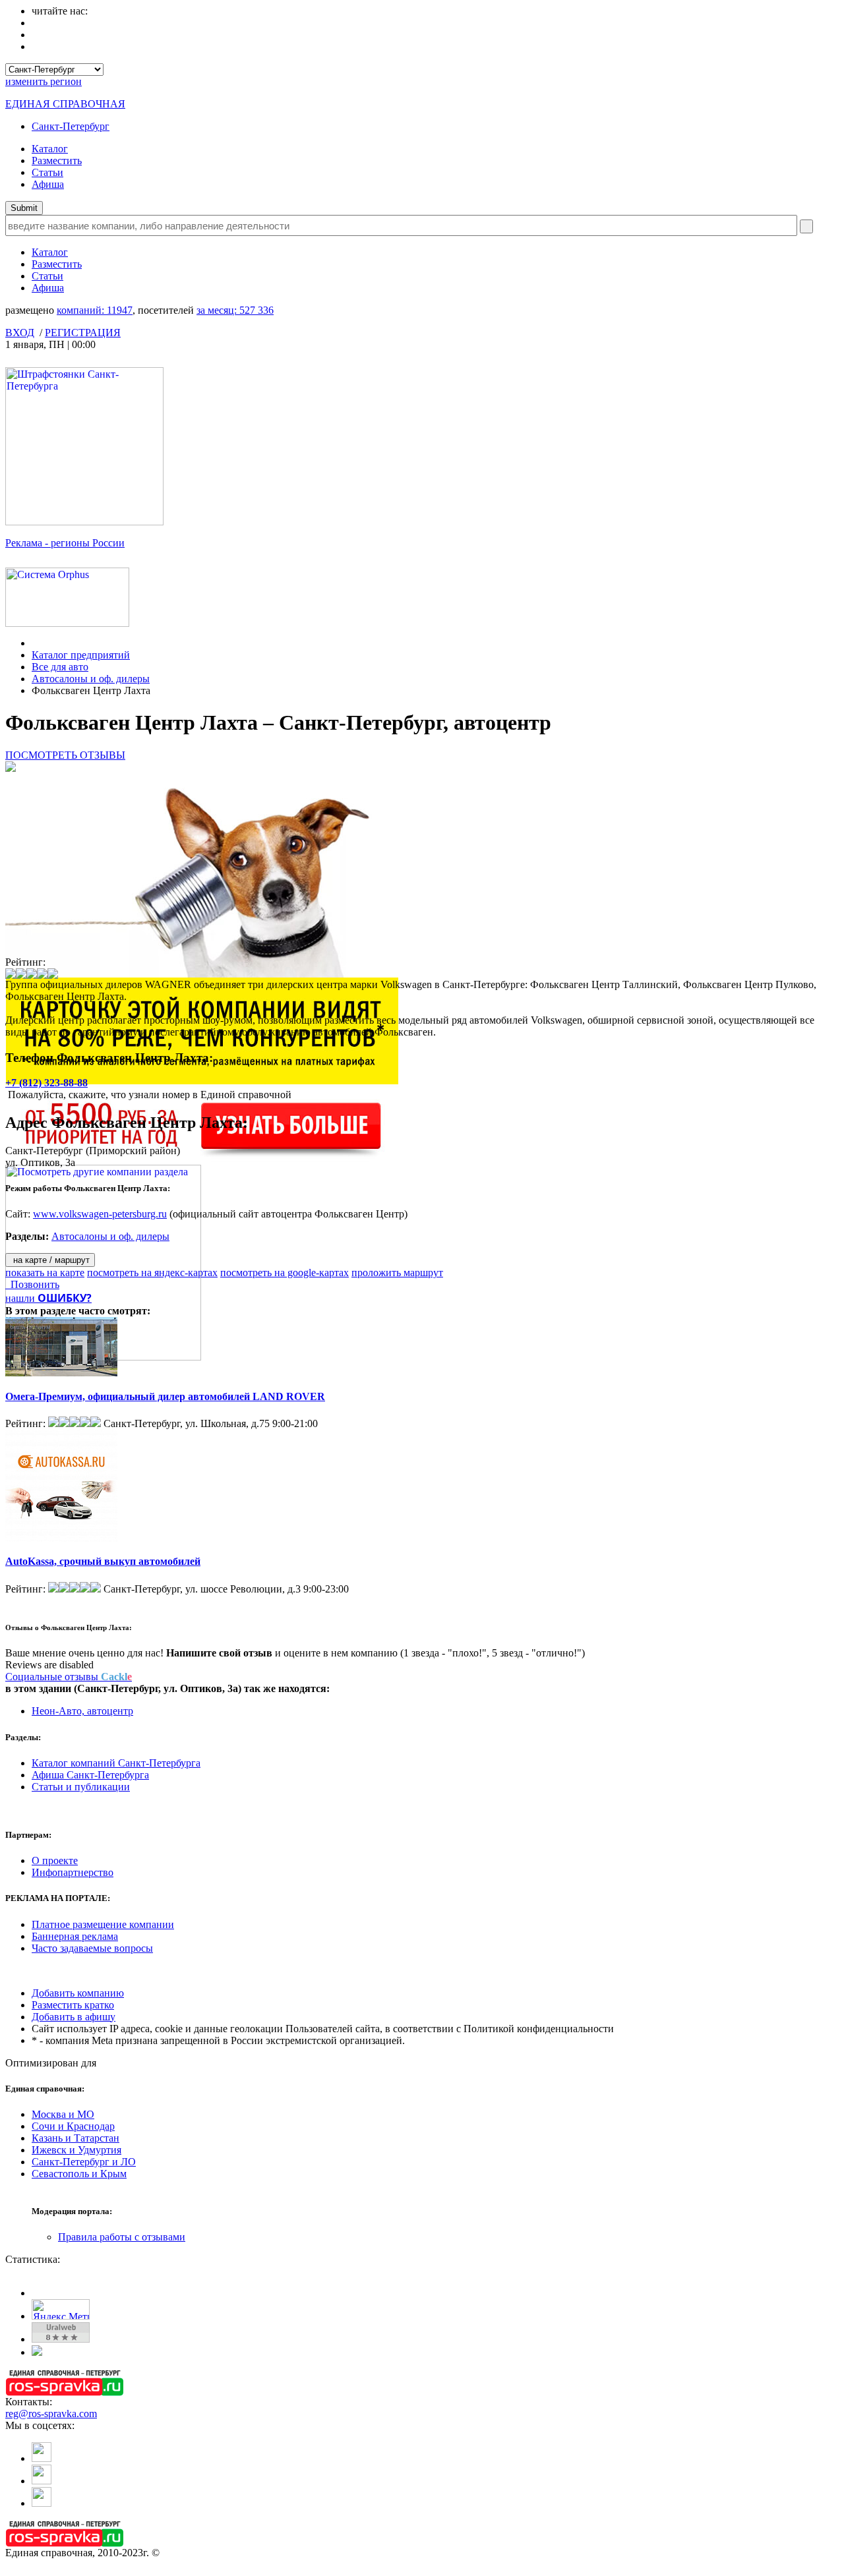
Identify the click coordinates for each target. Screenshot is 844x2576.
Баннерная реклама (75, 1936)
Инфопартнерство (73, 1872)
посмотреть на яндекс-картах (152, 1273)
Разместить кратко (73, 2005)
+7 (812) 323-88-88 (46, 1083)
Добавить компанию (78, 1993)
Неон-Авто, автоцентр (82, 1711)
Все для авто (60, 667)
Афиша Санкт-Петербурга (90, 1775)
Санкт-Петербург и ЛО (84, 2162)
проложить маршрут (397, 1273)
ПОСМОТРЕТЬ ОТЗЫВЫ (65, 755)
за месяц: (235, 310)
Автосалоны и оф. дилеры (91, 679)
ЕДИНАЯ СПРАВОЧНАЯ (65, 104)
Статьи (47, 172)
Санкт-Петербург (71, 126)
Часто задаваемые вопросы (92, 1948)
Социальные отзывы (69, 1677)
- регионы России (65, 543)
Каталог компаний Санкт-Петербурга (116, 1763)
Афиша (48, 184)
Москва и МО (63, 2114)
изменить (44, 81)
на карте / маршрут (50, 1260)
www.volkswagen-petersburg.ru (100, 1214)
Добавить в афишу (74, 2017)
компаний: (95, 310)
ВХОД (20, 333)
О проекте (55, 1860)
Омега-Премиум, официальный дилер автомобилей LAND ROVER (165, 1396)
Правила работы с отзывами (122, 2237)
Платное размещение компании (103, 1924)
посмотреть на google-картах (285, 1273)
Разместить (57, 161)
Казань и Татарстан (75, 2138)
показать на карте (45, 1273)
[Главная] (35, 643)
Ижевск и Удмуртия (76, 2150)
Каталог (50, 149)
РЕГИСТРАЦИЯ (83, 333)
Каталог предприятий (81, 655)
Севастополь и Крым (79, 2174)
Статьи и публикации (81, 1787)
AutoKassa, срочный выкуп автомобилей (103, 1561)
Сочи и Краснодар (73, 2126)
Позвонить (32, 1284)
